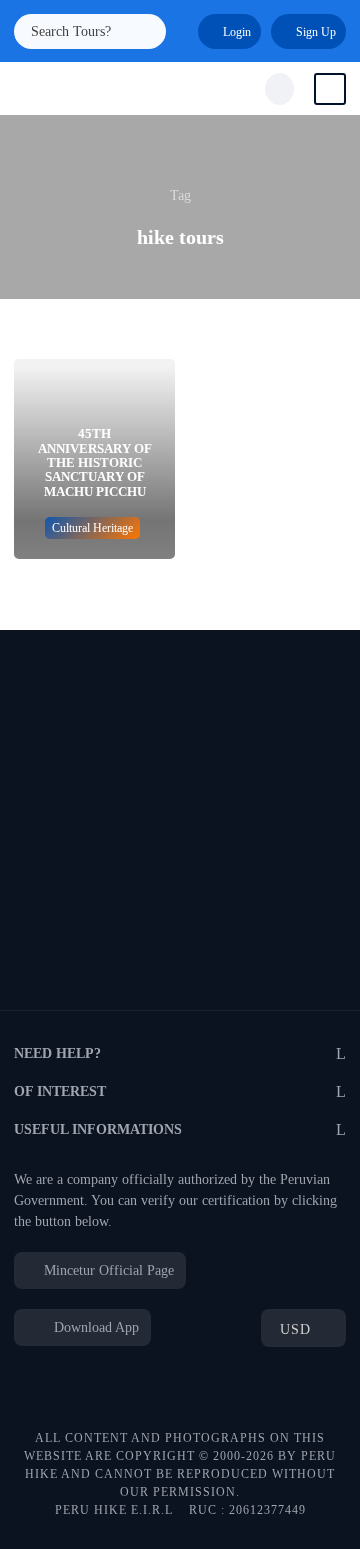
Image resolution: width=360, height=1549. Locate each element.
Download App (94, 1327)
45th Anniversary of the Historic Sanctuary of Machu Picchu (95, 462)
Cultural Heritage (92, 528)
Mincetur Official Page (109, 1270)
